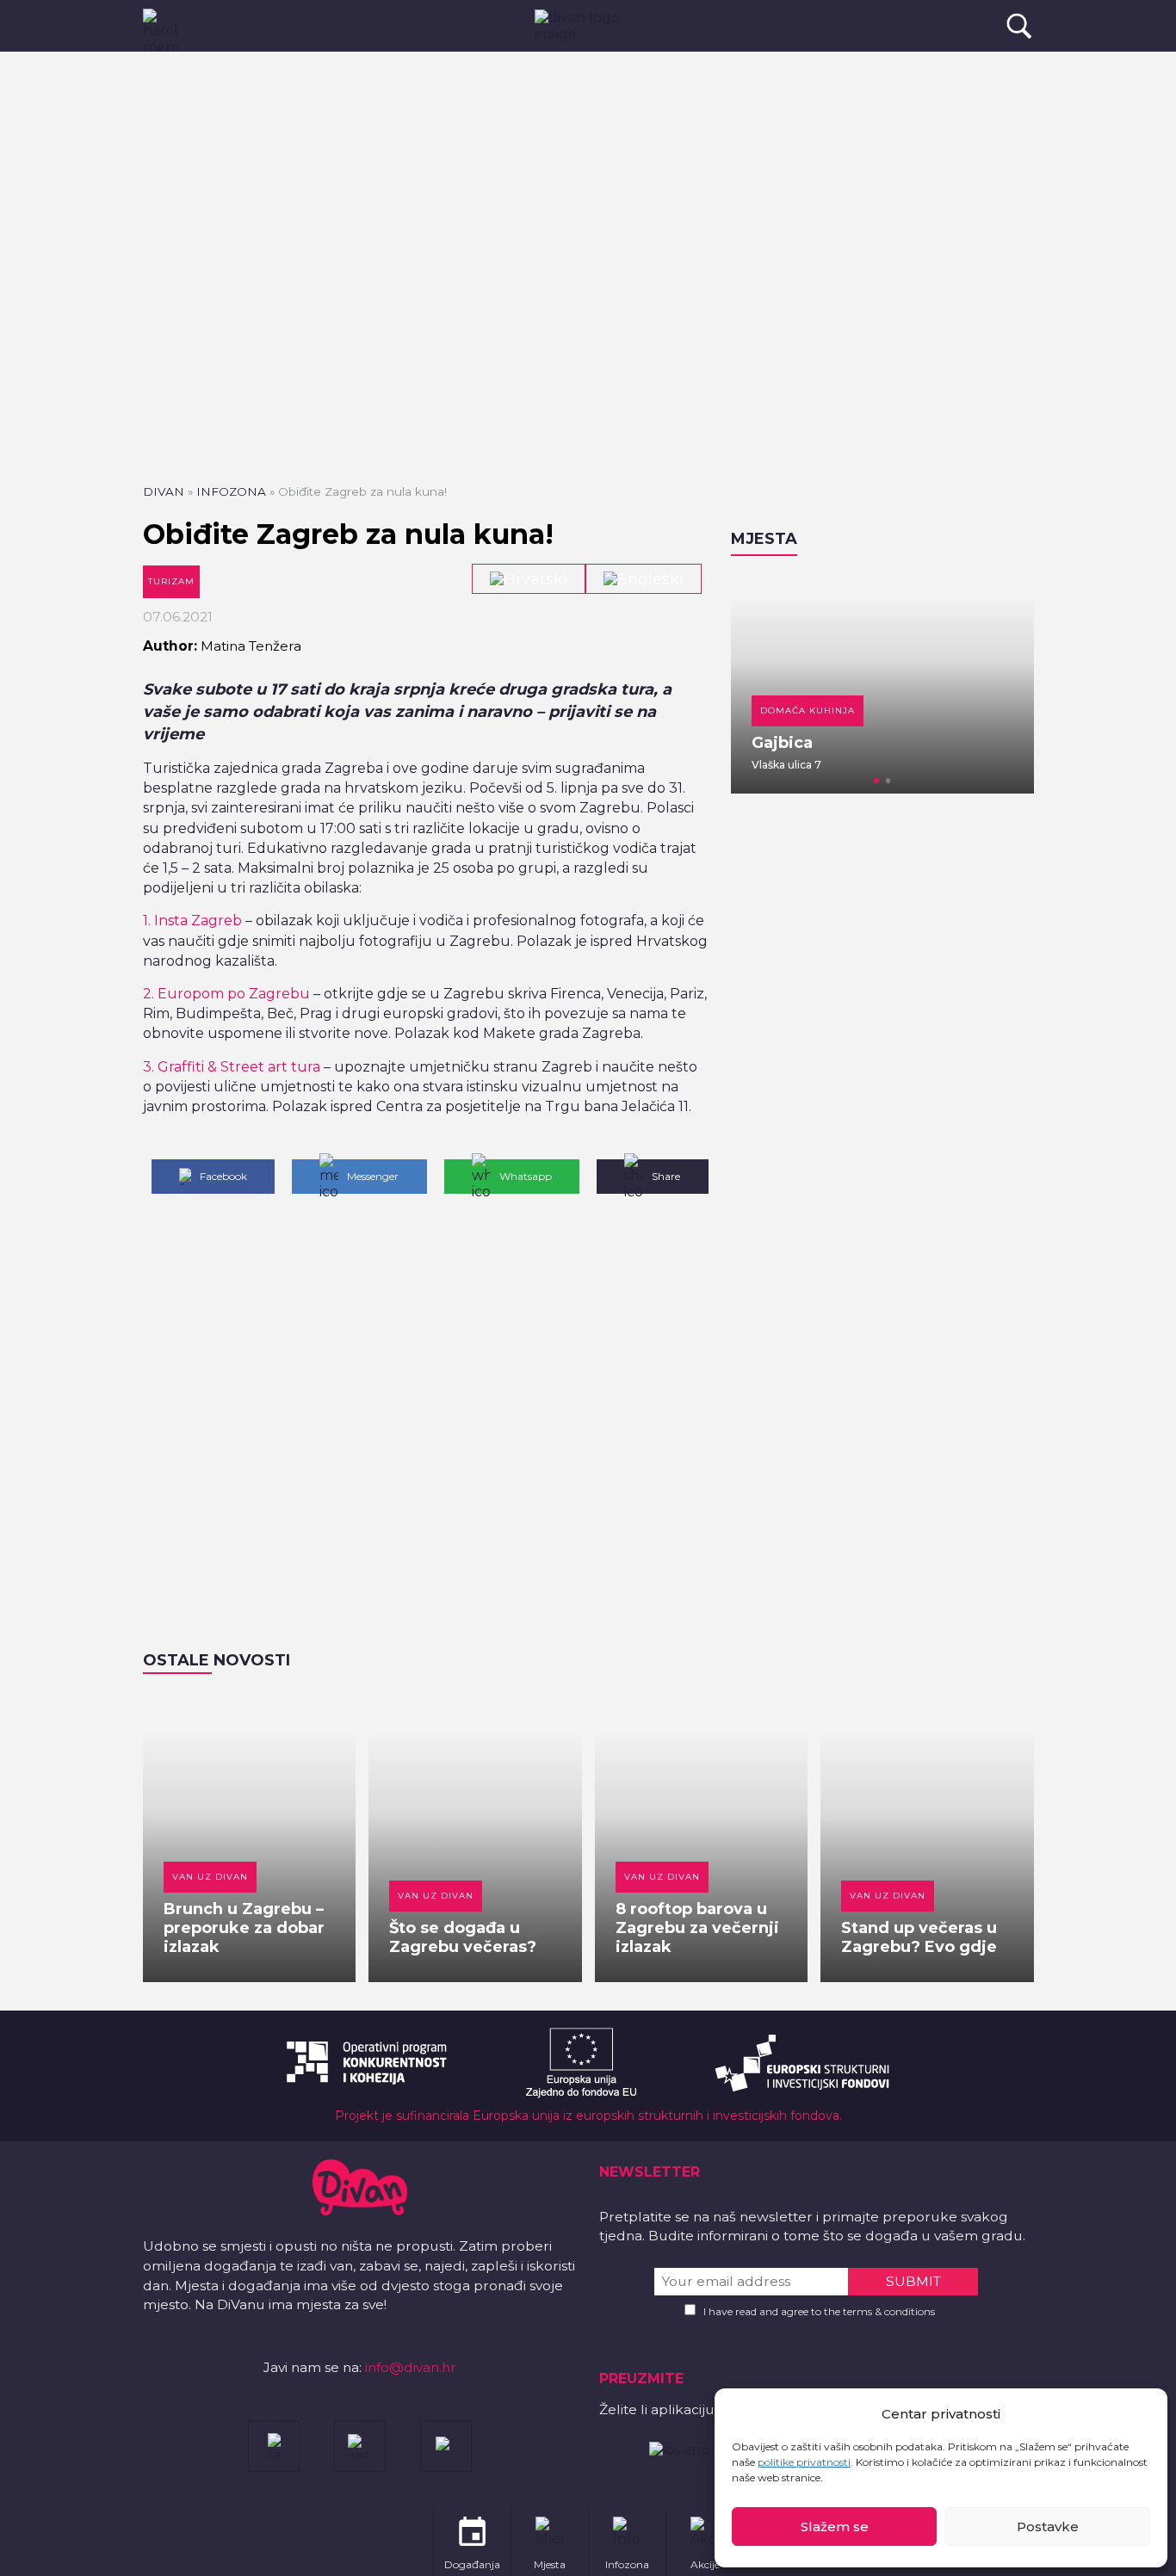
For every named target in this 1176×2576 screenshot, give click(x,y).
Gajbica (782, 743)
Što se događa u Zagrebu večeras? (463, 1937)
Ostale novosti (217, 1660)
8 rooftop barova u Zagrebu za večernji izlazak (697, 1928)
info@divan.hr (411, 2367)
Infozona (231, 491)
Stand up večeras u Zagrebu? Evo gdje (919, 1937)
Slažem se (835, 2527)
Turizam (171, 581)
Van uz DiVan (210, 1877)
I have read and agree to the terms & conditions (819, 2311)
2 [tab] (888, 781)
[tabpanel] (882, 683)
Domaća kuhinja (808, 710)
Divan (164, 491)
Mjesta (764, 539)
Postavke (1048, 2527)
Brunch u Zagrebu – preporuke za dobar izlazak (244, 1928)
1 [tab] (876, 781)
